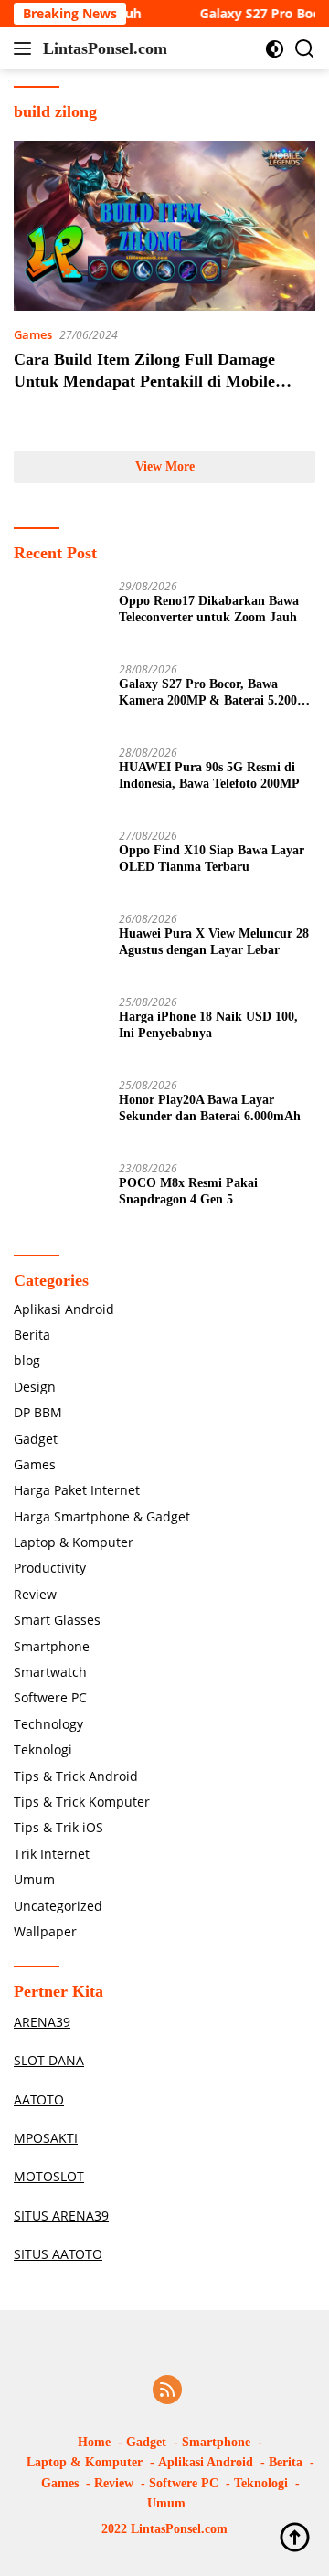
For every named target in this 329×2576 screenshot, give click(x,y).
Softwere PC (50, 1697)
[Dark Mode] (275, 49)
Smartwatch (50, 1672)
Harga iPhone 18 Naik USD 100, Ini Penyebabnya (208, 1025)
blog (27, 1360)
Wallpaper (45, 1931)
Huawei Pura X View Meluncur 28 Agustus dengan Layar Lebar (214, 942)
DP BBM (38, 1412)
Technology (48, 1724)
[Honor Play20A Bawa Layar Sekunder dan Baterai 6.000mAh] (59, 1113)
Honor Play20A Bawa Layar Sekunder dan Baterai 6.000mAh (210, 1108)
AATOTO (39, 2099)
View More (165, 466)
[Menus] (26, 48)
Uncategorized (58, 1906)
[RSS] (167, 2391)
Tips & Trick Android (76, 1776)
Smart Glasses (57, 1620)
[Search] (305, 49)
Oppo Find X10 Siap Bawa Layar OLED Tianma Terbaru (212, 859)
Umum (34, 1879)
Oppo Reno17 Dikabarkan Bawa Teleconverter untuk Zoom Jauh (209, 609)
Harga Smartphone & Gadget (102, 1516)
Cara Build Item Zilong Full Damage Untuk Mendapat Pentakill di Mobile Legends (144, 381)
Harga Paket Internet (77, 1490)
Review (35, 1594)
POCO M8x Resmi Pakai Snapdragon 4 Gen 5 (188, 1191)
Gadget (36, 1439)
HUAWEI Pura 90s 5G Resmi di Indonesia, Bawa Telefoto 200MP (209, 775)
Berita (32, 1335)
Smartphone (52, 1646)
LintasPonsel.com (105, 48)
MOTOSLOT (49, 2176)
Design (35, 1387)
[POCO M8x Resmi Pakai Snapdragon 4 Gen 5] (59, 1197)
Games (33, 334)
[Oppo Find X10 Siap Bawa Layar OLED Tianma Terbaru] (59, 864)
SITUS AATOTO (58, 2254)
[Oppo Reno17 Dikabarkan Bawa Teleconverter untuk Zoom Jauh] (59, 615)
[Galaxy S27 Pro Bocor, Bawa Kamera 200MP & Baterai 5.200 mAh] (59, 698)
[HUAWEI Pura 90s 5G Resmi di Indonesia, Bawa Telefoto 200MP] (59, 781)
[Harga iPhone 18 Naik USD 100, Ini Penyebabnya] (59, 1030)
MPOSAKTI (46, 2138)
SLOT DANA (49, 2060)
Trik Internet (52, 1854)
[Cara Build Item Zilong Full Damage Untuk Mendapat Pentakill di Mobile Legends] (164, 226)
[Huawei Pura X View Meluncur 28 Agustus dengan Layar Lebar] (59, 947)
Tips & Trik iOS (58, 1827)
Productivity (50, 1568)
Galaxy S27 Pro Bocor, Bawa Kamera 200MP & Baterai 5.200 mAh (208, 693)
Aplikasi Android (64, 1309)
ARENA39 (42, 2022)
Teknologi (43, 1749)
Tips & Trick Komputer (82, 1802)
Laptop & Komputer (74, 1542)
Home (94, 2442)
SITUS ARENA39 (61, 2216)
